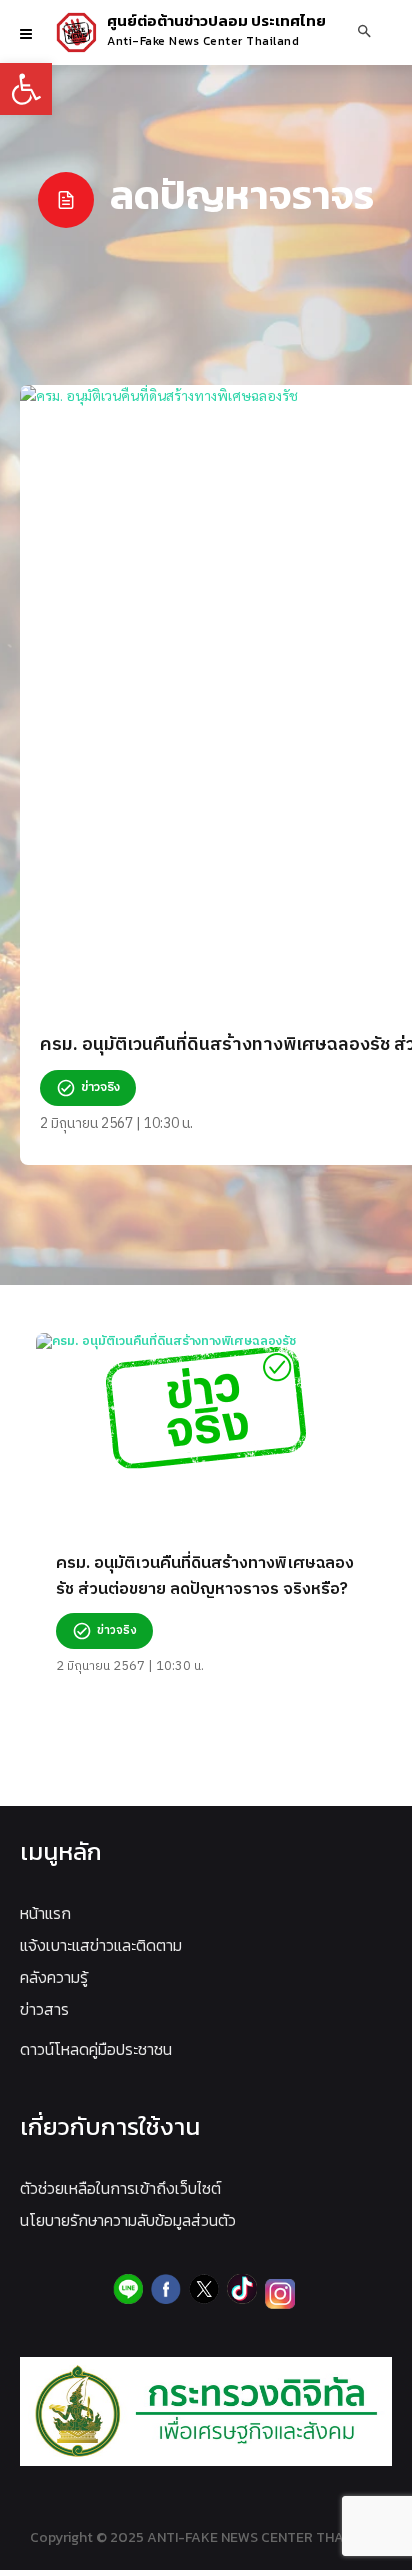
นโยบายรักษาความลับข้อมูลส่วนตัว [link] (128, 2220)
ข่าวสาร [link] (44, 2009)
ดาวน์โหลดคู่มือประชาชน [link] (96, 2049)
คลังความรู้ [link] (54, 1977)
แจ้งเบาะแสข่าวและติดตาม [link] (101, 1945)
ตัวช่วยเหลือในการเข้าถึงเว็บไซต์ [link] (120, 2188)
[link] (26, 89)
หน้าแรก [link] (45, 1913)
